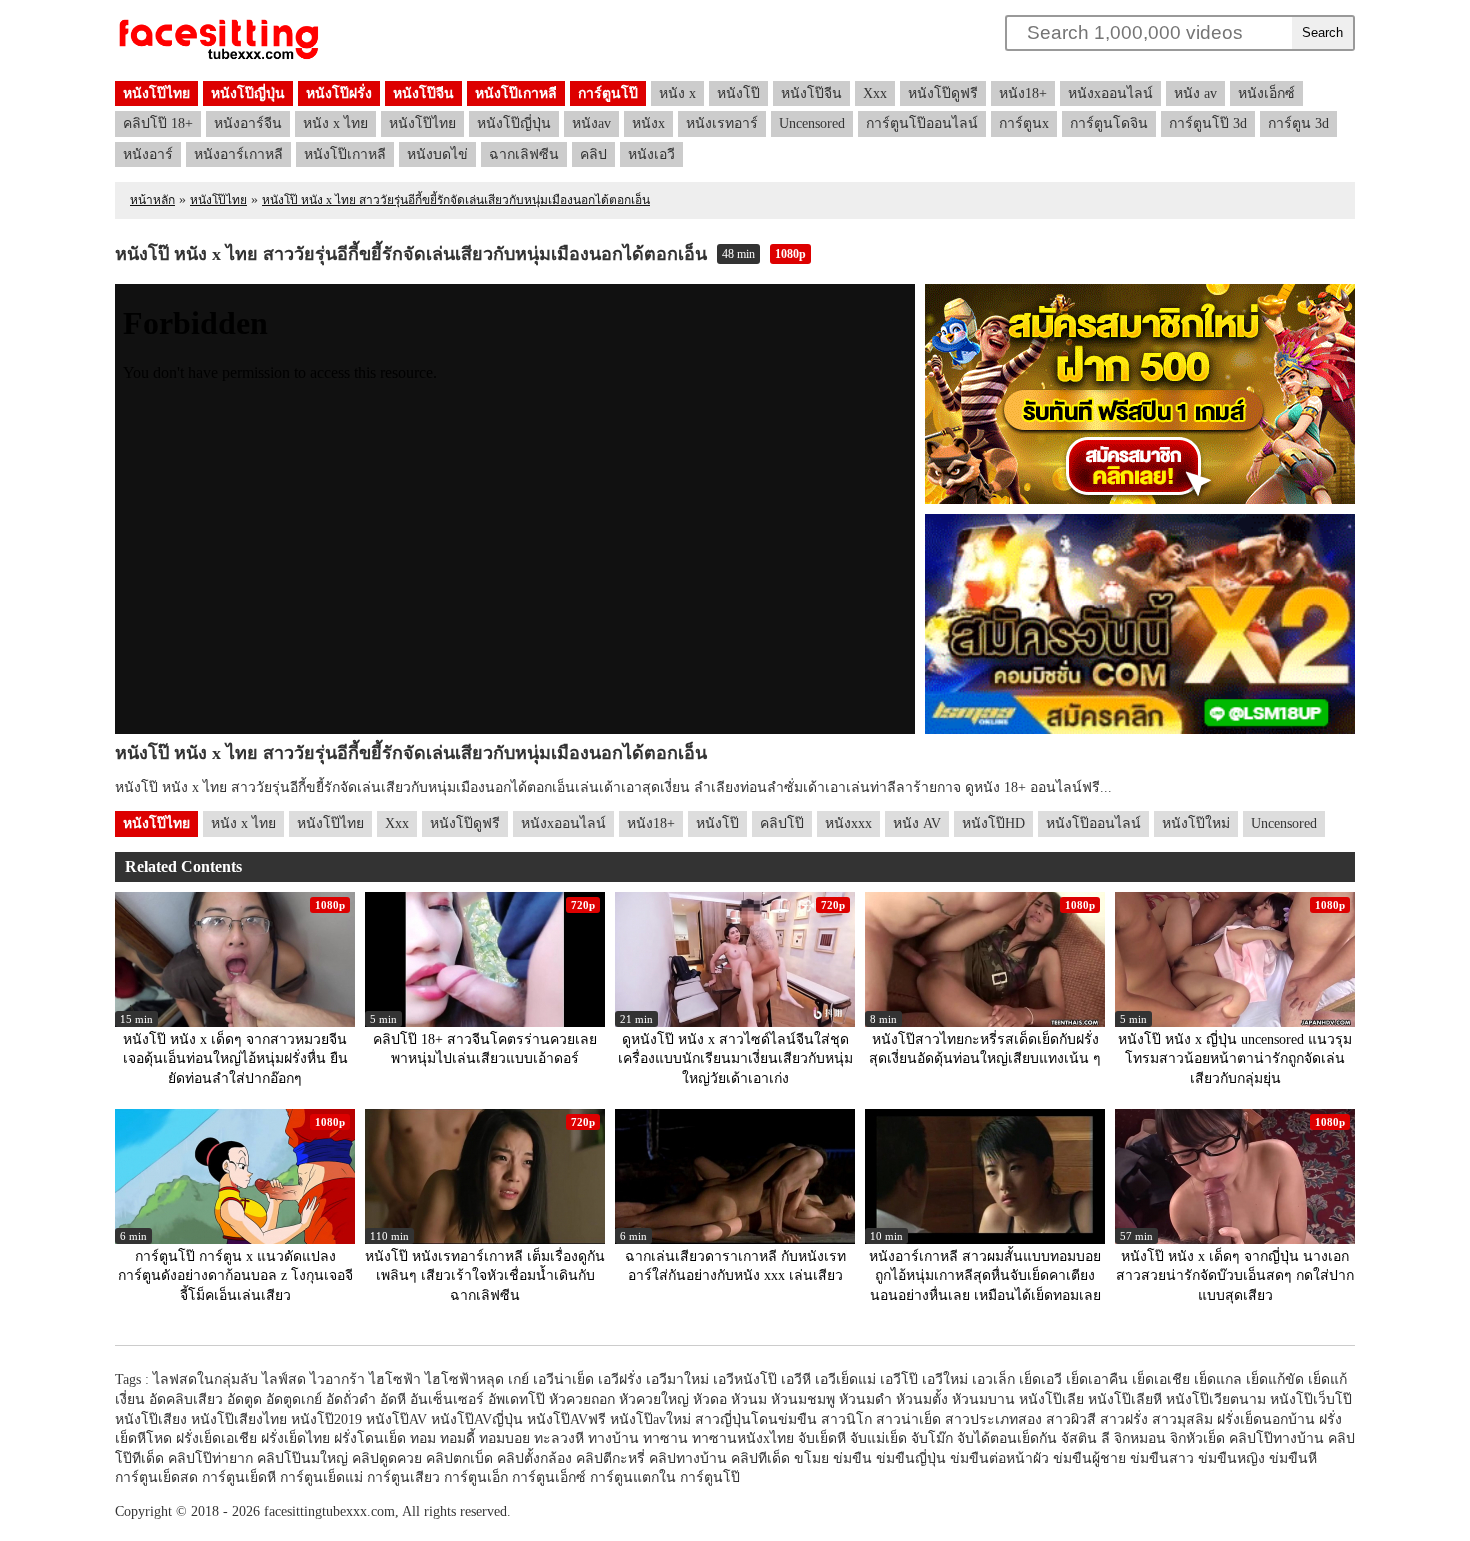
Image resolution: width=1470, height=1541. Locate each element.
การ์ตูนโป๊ (608, 93)
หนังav (591, 123)
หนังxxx (848, 823)
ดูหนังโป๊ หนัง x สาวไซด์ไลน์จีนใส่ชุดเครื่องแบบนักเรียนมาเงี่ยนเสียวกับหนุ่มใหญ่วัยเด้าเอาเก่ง (735, 1059)
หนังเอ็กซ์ (1266, 93)
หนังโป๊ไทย (156, 93)
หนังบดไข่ (437, 154)
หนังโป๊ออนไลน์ (1093, 823)
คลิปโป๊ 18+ (158, 123)
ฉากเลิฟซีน (524, 154)
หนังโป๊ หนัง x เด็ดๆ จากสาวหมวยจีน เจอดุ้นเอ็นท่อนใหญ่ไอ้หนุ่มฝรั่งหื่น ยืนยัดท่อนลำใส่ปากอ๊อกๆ (235, 1059)
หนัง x (677, 93)
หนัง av (1195, 93)
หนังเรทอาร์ (722, 123)
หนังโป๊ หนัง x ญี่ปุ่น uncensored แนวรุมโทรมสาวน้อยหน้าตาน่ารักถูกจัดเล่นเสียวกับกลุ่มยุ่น (1235, 1059)
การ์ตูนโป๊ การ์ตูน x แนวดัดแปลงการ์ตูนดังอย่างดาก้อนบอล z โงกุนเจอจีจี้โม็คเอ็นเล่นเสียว (235, 1276)
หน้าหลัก (152, 200)
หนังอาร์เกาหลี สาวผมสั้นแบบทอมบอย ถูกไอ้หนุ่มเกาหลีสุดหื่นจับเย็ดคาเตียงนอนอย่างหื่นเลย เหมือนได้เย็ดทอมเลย (985, 1276)
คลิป (593, 154)
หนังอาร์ (148, 154)
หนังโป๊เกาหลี (516, 93)
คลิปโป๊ (782, 823)
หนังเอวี (651, 154)
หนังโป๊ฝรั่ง (339, 93)
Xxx (875, 93)
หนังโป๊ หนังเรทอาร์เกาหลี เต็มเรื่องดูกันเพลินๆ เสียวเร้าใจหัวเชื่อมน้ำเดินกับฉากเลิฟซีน (485, 1276)
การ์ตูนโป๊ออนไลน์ (922, 123)
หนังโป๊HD (993, 823)
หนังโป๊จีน (423, 93)
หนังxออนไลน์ (1110, 93)
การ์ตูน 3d (1298, 123)
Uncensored (812, 123)
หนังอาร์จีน (248, 123)
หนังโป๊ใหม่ (1196, 823)
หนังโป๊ (738, 93)
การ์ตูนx (1024, 123)
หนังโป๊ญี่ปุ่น (248, 93)
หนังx (648, 123)
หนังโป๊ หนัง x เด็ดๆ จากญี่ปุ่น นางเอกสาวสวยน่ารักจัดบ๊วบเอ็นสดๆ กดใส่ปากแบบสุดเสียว (1235, 1276)
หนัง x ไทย (335, 123)
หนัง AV (917, 823)
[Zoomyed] (219, 60)
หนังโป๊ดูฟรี (943, 93)
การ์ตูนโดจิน (1109, 123)
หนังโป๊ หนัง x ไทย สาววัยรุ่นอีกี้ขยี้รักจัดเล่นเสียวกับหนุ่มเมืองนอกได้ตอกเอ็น (456, 200)
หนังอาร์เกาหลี (238, 154)
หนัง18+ (1023, 93)
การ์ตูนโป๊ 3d (1208, 123)
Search (1322, 32)
